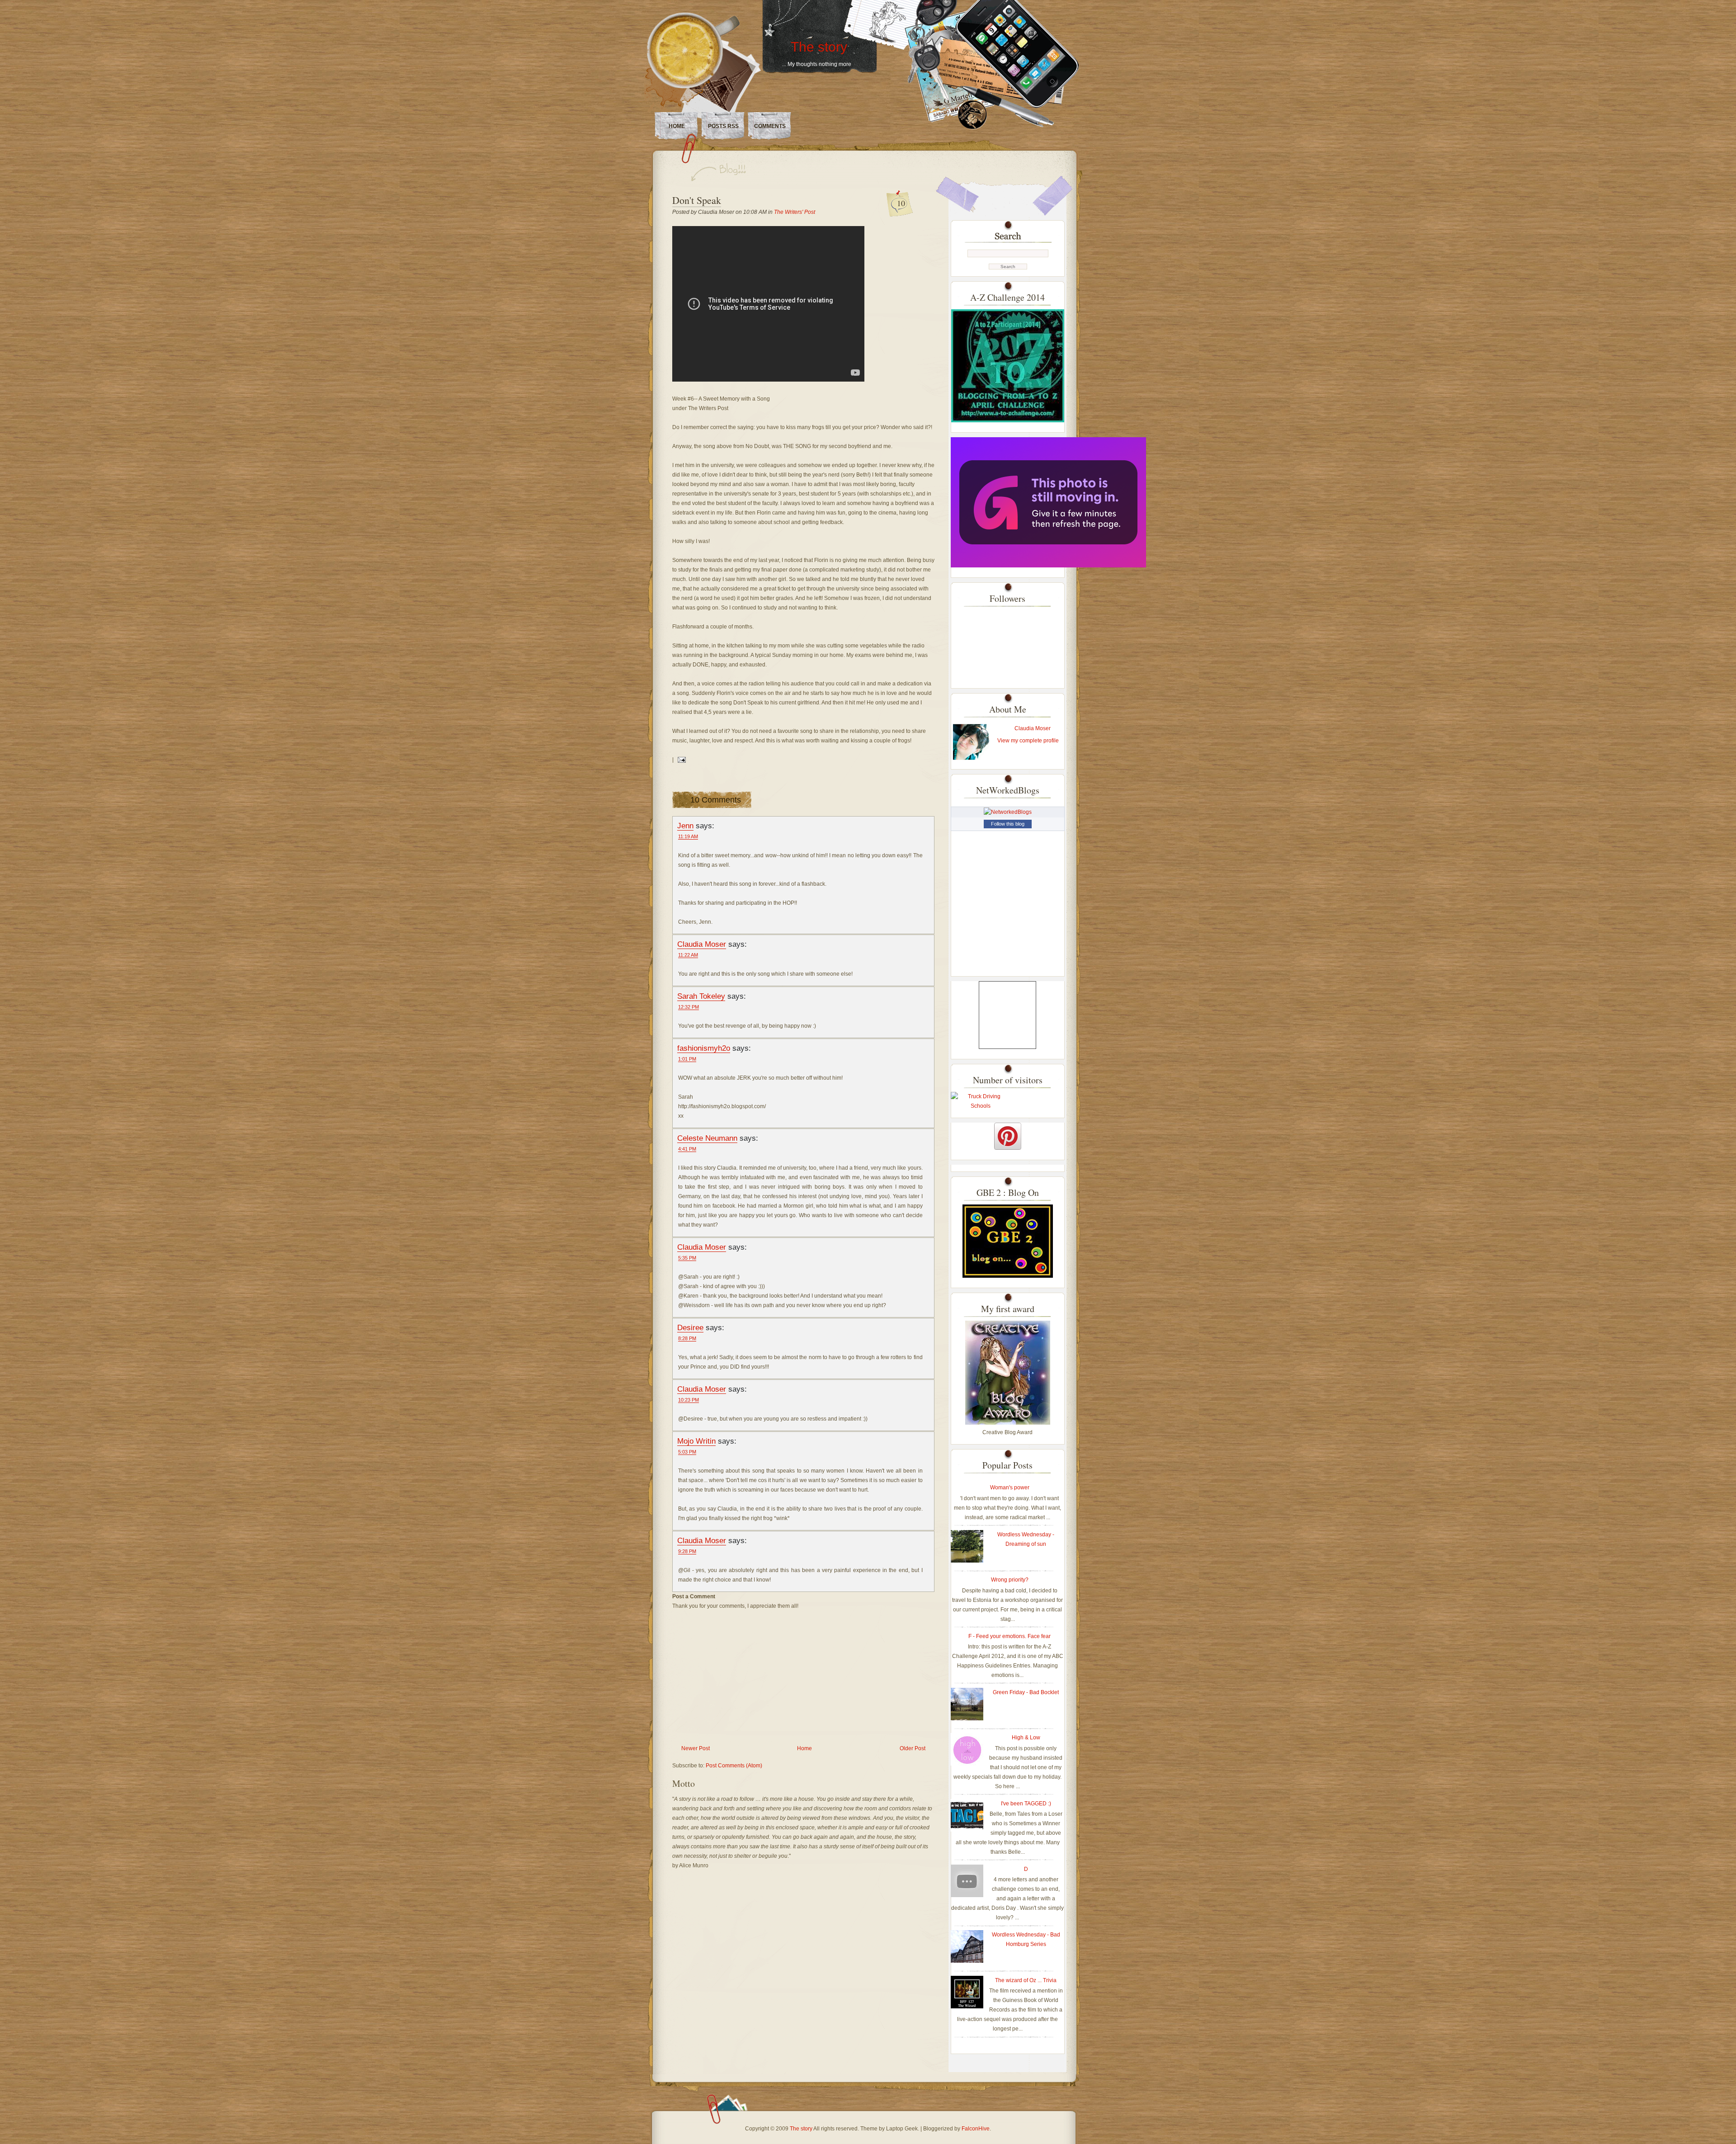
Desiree (690, 1327)
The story (819, 47)
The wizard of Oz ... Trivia (1026, 1980)
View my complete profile (1028, 741)
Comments (770, 126)
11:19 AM (688, 836)
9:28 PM (687, 1551)
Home (677, 126)
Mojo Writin (696, 1441)
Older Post (913, 1748)
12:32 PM (689, 1007)
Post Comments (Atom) (734, 1766)
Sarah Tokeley (701, 996)
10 (901, 203)
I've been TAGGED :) (1026, 1804)
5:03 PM (687, 1452)
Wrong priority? (1010, 1580)
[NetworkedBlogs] (1008, 812)
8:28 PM (687, 1338)
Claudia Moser (702, 944)
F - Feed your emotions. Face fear (1010, 1636)
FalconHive (976, 2129)
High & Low (1026, 1738)
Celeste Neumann (707, 1138)
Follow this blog (1008, 824)
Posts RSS (723, 126)
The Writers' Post (795, 212)
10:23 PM (689, 1400)
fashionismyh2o (704, 1048)
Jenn (685, 826)
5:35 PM (687, 1258)
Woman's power (1010, 1488)
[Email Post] (680, 760)
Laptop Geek (902, 2129)
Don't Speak (697, 200)
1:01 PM (687, 1059)
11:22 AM (688, 955)
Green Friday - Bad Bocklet (1026, 1692)
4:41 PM (687, 1149)
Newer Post (696, 1748)
